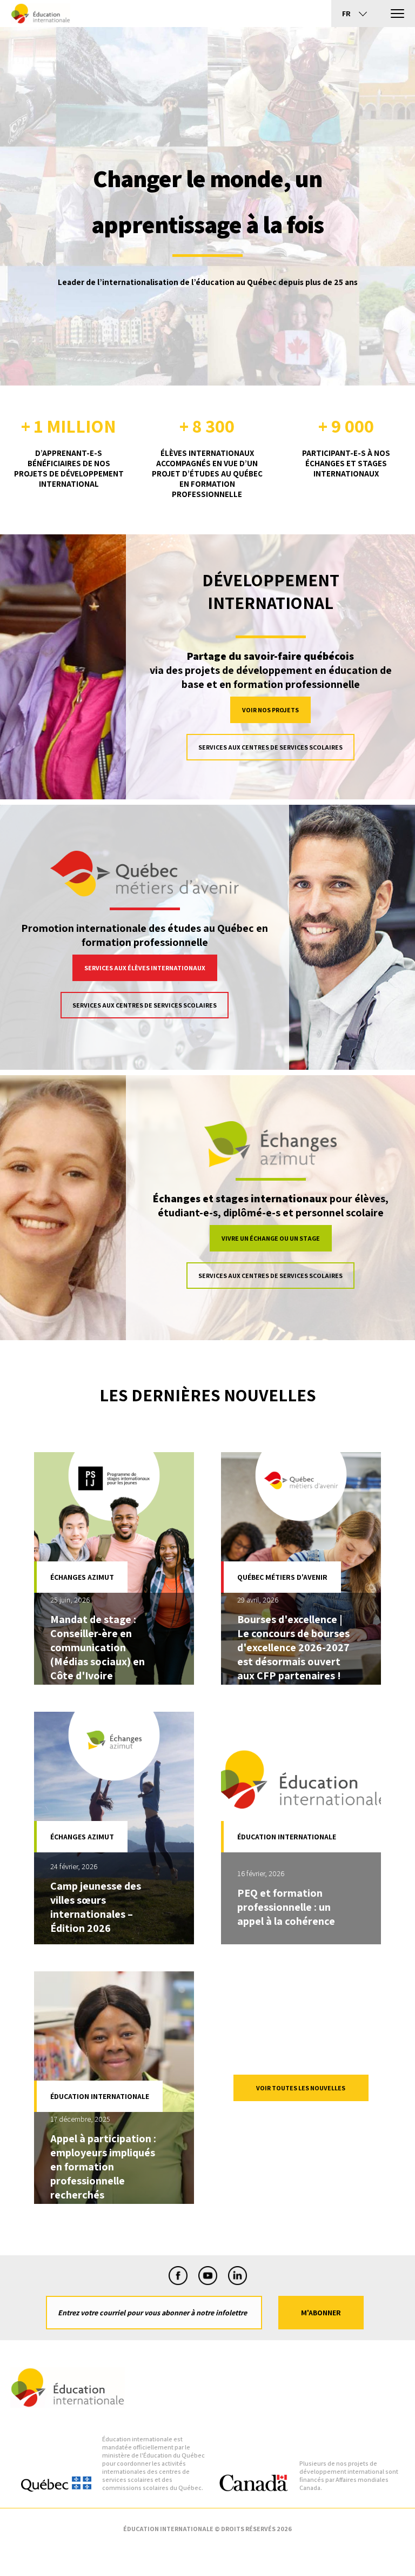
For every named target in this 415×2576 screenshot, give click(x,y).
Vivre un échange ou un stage (271, 1238)
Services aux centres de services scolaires (270, 747)
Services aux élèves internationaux (145, 968)
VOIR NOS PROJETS (270, 710)
